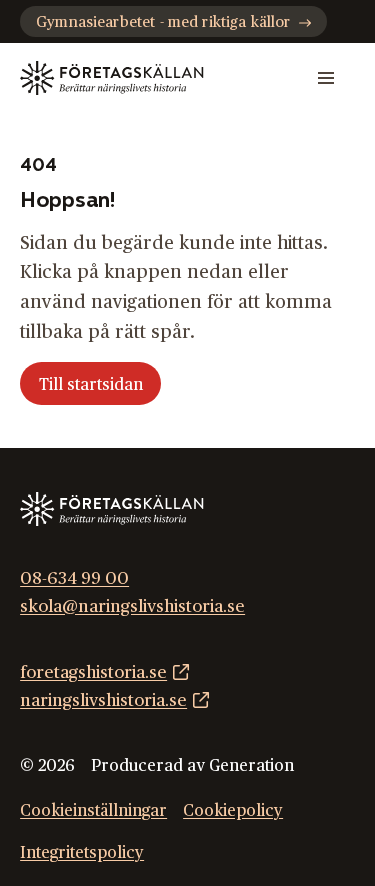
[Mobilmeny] (326, 78)
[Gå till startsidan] (111, 78)
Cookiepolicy (233, 811)
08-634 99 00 (74, 578)
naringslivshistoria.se (103, 700)
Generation (251, 766)
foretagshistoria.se (93, 672)
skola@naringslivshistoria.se (132, 606)
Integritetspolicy (82, 853)
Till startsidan (91, 385)
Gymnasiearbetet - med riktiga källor (163, 22)
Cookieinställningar (93, 811)
